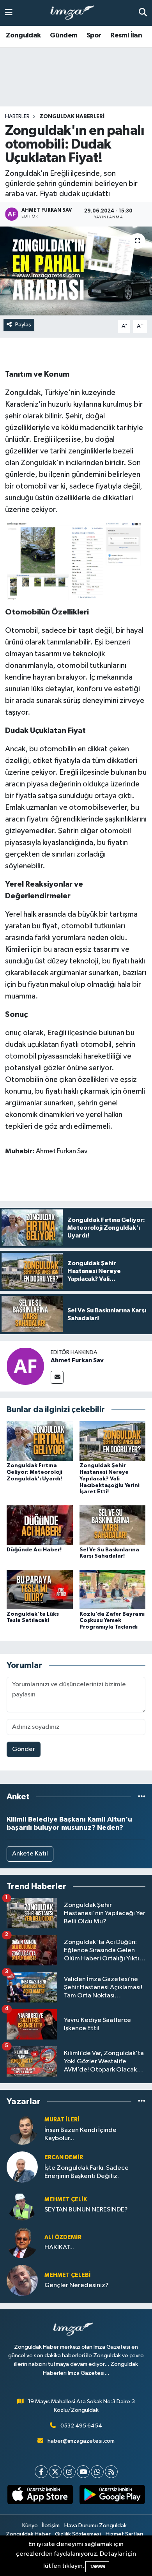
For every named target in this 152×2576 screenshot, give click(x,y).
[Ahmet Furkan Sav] (25, 1366)
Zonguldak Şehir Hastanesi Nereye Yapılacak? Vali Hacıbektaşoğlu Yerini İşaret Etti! (110, 1479)
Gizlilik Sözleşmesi (78, 2534)
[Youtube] (83, 2472)
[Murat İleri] (22, 2129)
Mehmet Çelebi (68, 2275)
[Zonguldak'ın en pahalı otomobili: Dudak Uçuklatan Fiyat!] (76, 271)
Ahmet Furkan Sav (77, 1360)
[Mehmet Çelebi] (22, 2280)
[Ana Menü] (9, 13)
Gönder (24, 1749)
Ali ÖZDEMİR (63, 2237)
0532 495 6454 (81, 2426)
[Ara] (143, 13)
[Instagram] (69, 2472)
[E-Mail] (57, 1377)
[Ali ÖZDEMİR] (22, 2242)
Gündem (64, 35)
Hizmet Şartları (124, 2534)
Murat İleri (62, 2120)
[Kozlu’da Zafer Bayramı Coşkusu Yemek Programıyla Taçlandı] (113, 1589)
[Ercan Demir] (22, 2167)
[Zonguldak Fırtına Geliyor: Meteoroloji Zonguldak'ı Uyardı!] (40, 1441)
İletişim (51, 2526)
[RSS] (111, 2472)
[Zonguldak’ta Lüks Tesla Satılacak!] (40, 1589)
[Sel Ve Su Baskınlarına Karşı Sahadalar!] (113, 1525)
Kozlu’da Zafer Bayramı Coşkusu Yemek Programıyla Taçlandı (112, 1621)
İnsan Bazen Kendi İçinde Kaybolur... (80, 2134)
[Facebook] (41, 2472)
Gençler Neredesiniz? (77, 2285)
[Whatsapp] (97, 2472)
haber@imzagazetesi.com (81, 2441)
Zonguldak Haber (28, 2534)
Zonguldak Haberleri (72, 117)
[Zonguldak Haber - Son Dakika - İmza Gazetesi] (76, 13)
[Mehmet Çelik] (22, 2205)
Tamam (97, 2566)
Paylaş (23, 325)
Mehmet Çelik (66, 2200)
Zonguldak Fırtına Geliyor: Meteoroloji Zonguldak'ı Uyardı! (34, 1472)
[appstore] (40, 2496)
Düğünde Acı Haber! (34, 1550)
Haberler (17, 117)
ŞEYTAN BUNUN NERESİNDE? (86, 2210)
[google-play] (112, 2496)
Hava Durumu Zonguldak (95, 2526)
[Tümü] (142, 1797)
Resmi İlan (126, 35)
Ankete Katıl (30, 1854)
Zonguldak (23, 35)
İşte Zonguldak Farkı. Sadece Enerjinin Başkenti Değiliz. (87, 2172)
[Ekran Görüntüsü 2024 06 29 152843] (76, 560)
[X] (55, 2472)
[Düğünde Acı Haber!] (40, 1525)
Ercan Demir (64, 2157)
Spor (94, 35)
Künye (30, 2526)
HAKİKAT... (59, 2248)
